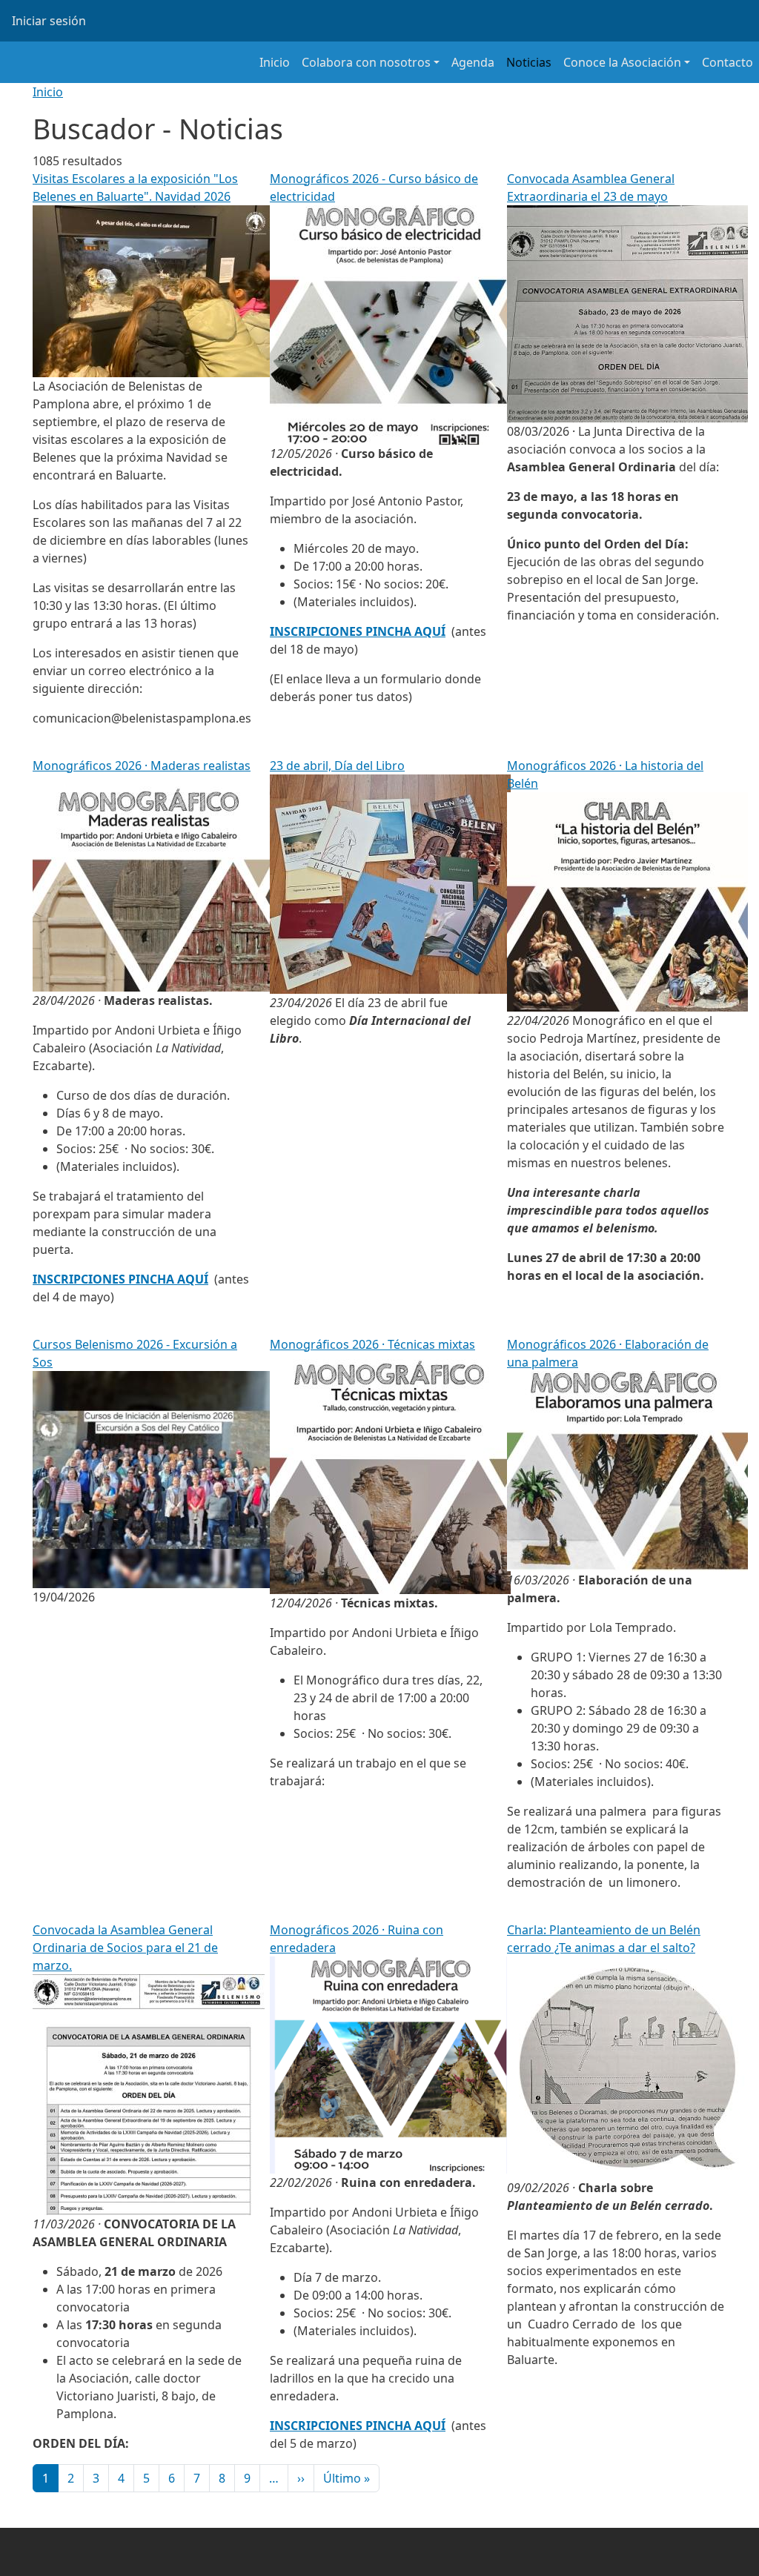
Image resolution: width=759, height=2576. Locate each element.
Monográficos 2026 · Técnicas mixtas (372, 1344)
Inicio (275, 62)
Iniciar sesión (49, 21)
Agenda (473, 62)
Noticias (529, 62)
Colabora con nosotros (366, 62)
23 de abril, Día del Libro (337, 766)
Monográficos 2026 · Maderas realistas (142, 766)
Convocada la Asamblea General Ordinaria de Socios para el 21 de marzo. (125, 1948)
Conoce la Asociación (622, 62)
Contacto (727, 62)
